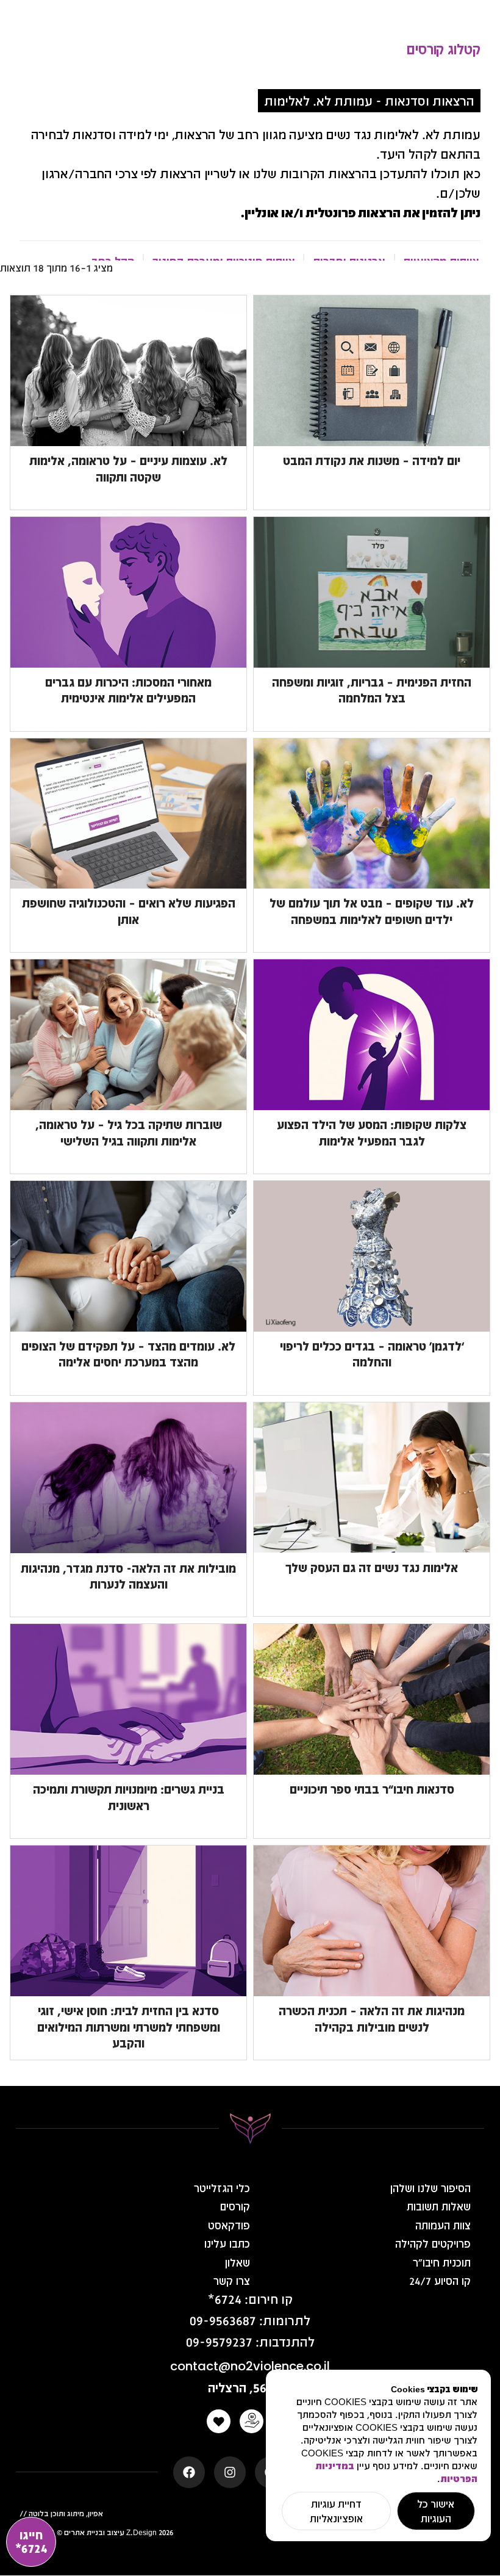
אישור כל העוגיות (436, 2511)
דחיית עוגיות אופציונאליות (336, 2511)
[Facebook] (189, 2472)
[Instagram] (230, 2472)
